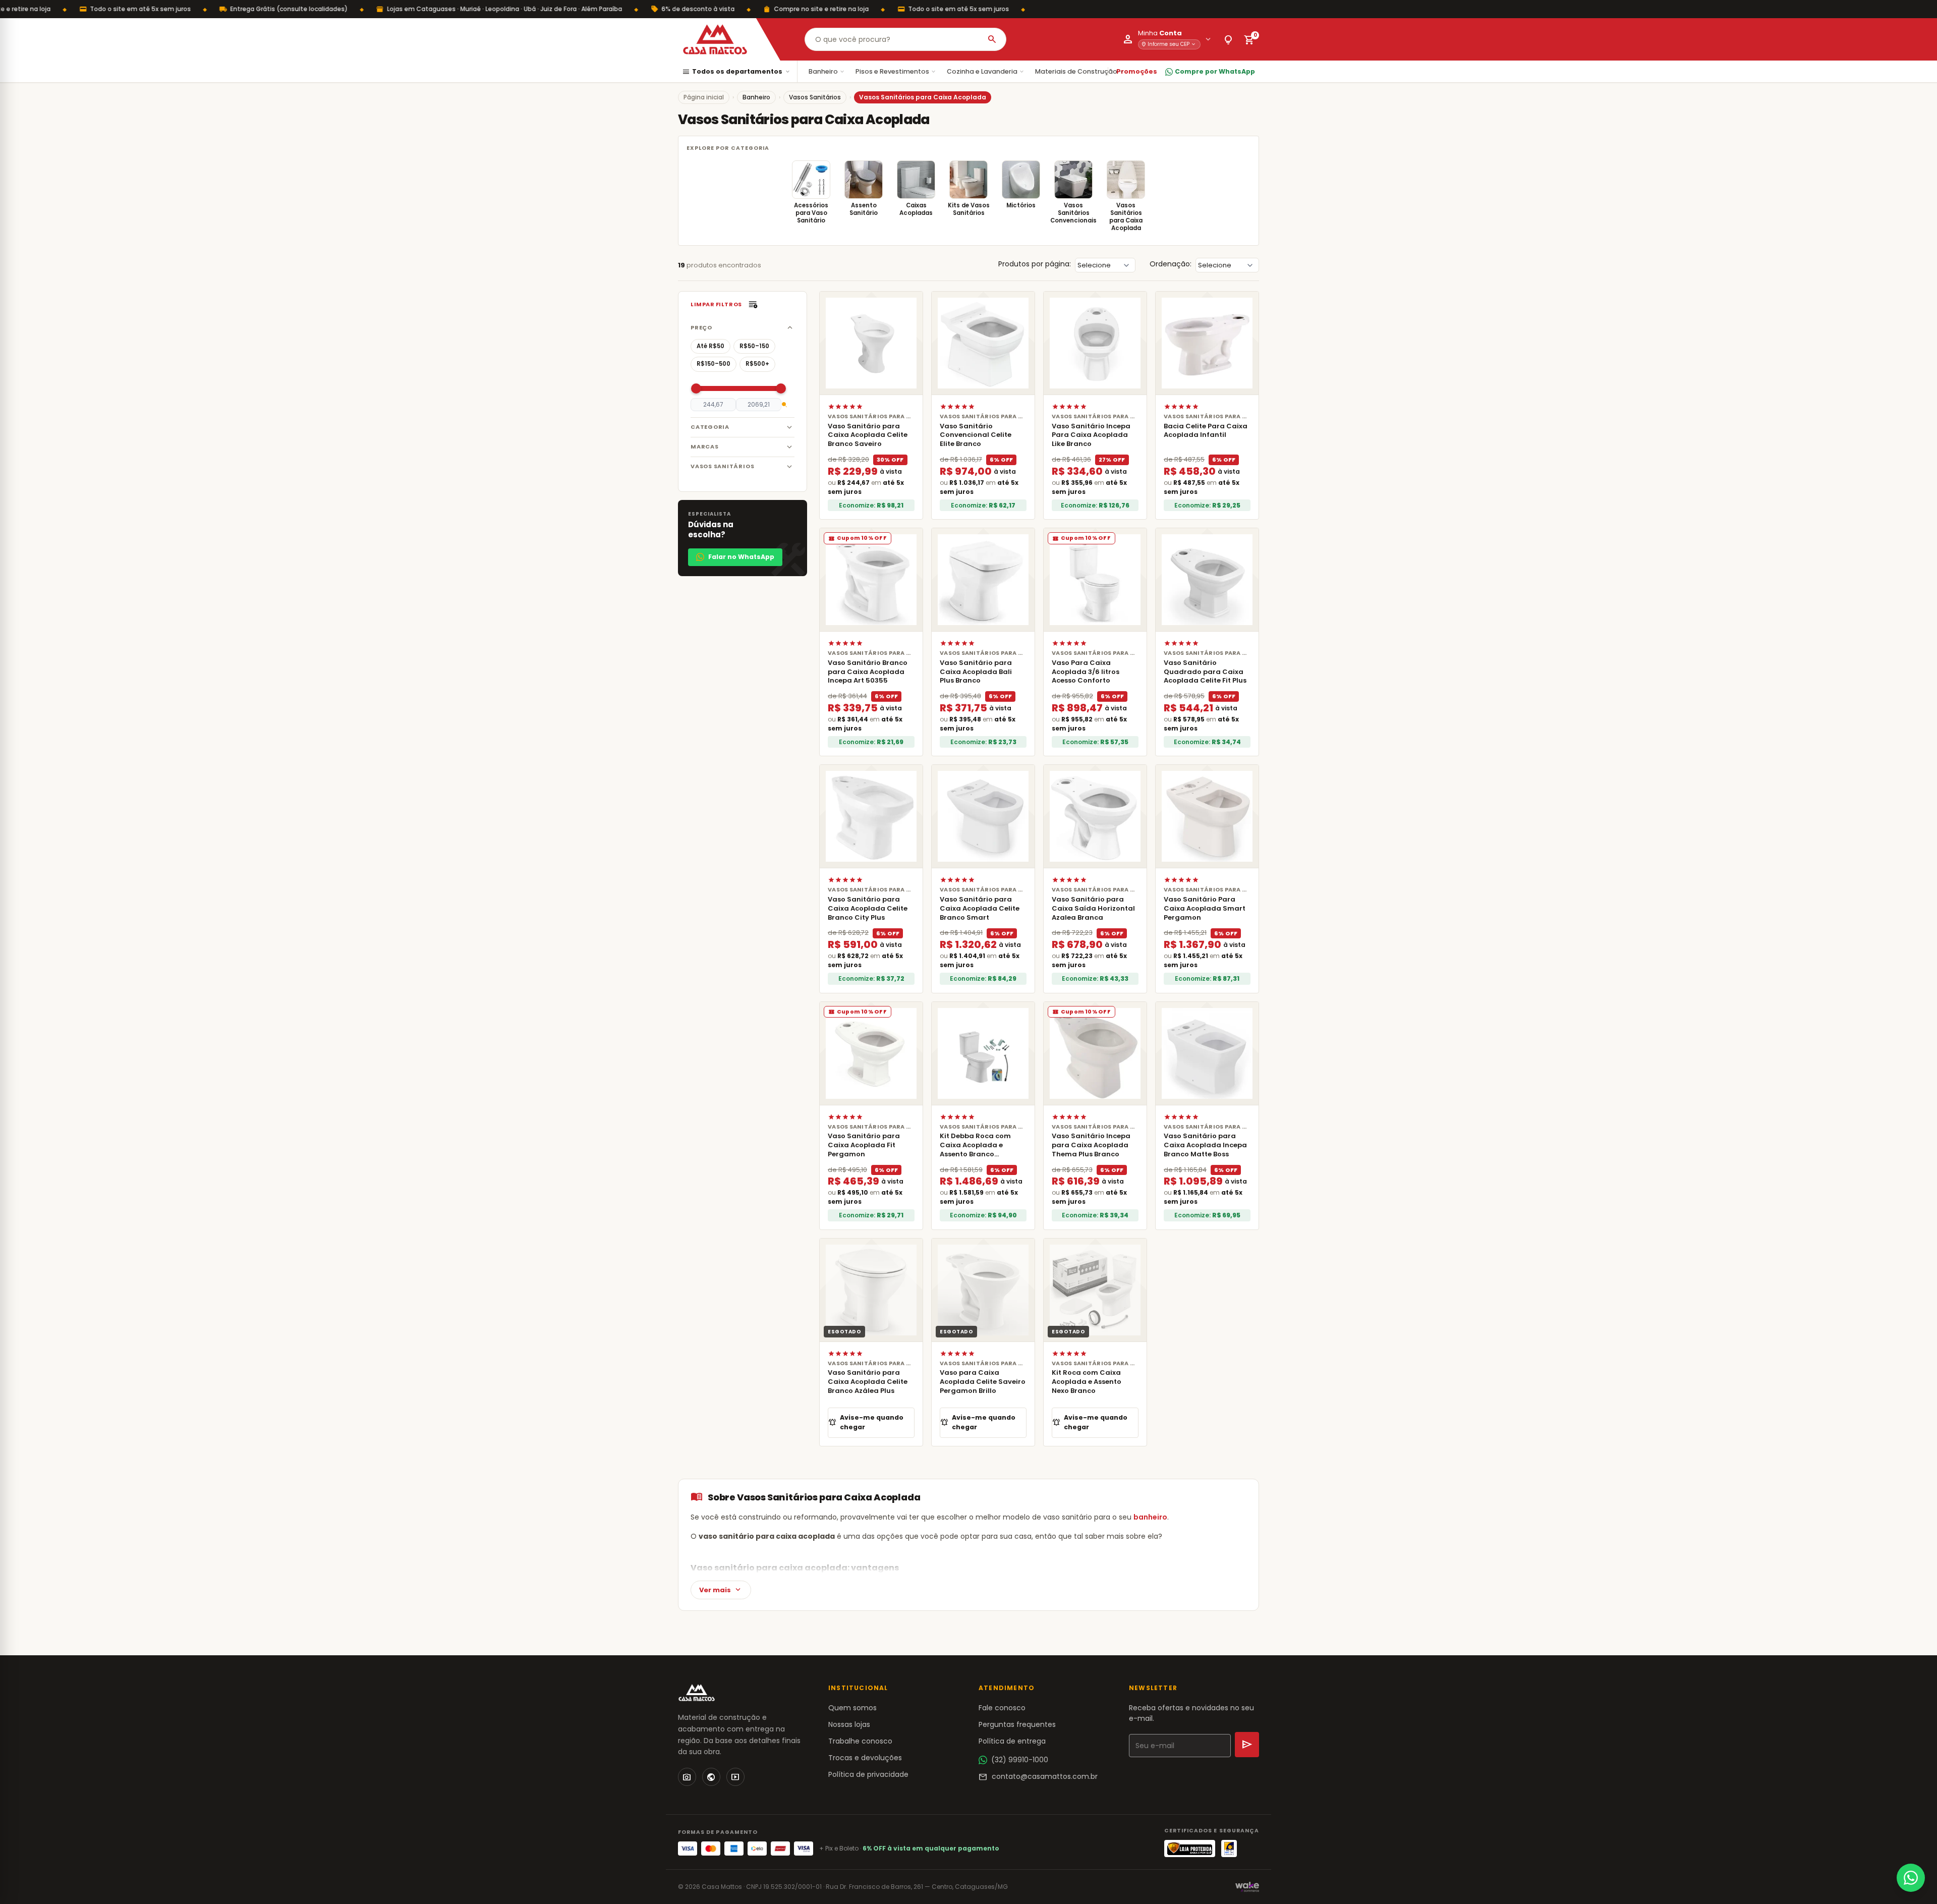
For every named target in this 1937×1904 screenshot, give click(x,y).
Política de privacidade (868, 1774)
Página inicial (704, 97)
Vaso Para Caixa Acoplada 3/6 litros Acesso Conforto (1086, 672)
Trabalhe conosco (860, 1741)
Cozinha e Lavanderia (986, 71)
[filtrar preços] (784, 405)
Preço (701, 327)
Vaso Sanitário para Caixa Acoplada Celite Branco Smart (980, 908)
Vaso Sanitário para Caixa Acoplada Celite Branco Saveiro (868, 435)
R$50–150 (754, 346)
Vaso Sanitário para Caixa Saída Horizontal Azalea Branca (1093, 908)
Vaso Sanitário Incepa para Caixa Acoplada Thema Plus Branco (1091, 1145)
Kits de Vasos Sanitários (969, 209)
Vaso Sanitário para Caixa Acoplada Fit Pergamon (864, 1145)
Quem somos (852, 1708)
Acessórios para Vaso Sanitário (811, 213)
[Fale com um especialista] (1911, 1878)
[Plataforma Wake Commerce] (1247, 1887)
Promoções (1137, 71)
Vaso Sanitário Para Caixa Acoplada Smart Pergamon (1205, 908)
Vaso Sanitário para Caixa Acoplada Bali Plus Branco (976, 672)
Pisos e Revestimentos (896, 71)
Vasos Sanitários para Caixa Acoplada (1126, 217)
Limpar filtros (716, 304)
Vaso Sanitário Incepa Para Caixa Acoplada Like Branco (1091, 435)
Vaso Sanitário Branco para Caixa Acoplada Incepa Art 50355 (868, 672)
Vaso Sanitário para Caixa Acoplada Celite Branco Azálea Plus (868, 1382)
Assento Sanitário (864, 209)
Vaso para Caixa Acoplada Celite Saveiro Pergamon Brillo (983, 1382)
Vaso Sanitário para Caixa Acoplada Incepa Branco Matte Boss (1205, 1145)
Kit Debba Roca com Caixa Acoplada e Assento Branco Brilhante (975, 1150)
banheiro (1150, 1517)
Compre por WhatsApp (1215, 71)
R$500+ (757, 364)
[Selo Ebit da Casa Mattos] (1229, 1849)
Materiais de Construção (1080, 71)
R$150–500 (714, 364)
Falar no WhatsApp (741, 557)
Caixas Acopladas (916, 209)
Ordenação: (1171, 264)
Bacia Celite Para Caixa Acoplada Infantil (1206, 431)
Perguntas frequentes (1017, 1724)
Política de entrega (1012, 1741)
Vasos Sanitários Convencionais (1073, 213)
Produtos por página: (1035, 264)
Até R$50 (710, 346)
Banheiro (827, 71)
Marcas (705, 446)
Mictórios (1021, 205)
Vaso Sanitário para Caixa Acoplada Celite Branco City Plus (868, 908)
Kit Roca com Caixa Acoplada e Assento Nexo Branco (1087, 1382)
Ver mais (721, 1590)
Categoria (710, 427)
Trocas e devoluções (865, 1758)
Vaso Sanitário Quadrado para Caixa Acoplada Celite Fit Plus (1205, 672)
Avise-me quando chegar (866, 1422)
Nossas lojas (849, 1724)
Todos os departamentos (736, 72)
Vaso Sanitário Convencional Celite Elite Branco (976, 435)
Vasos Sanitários (815, 97)
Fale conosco (1002, 1708)
